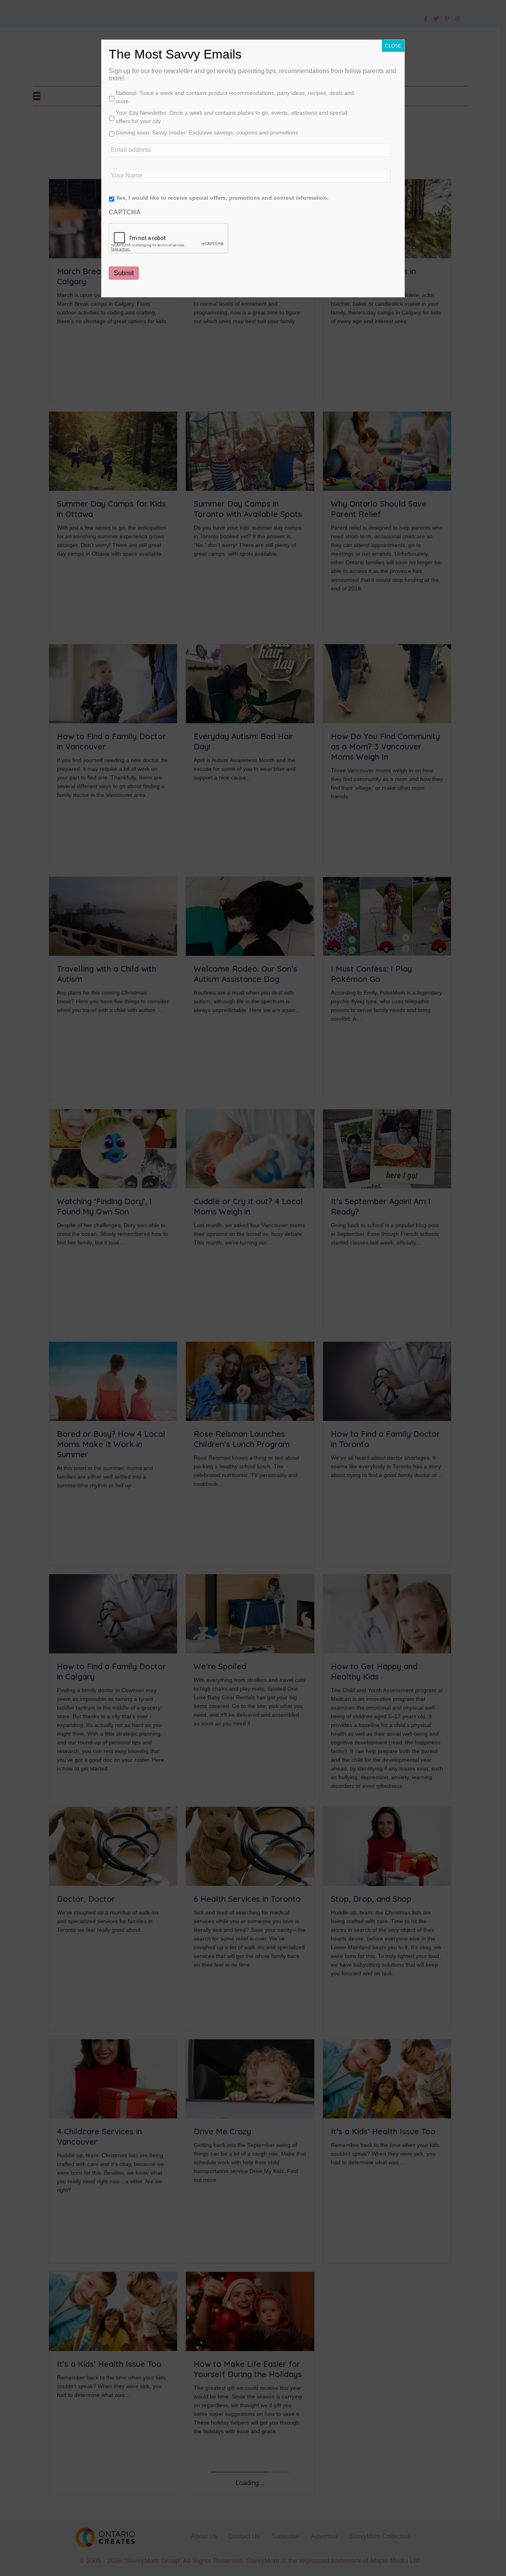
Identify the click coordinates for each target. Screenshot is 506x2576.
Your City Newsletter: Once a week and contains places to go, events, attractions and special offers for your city (231, 117)
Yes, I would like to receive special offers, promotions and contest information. (222, 198)
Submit (124, 273)
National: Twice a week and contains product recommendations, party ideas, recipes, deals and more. (235, 97)
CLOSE (393, 46)
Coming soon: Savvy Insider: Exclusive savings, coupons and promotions (207, 132)
